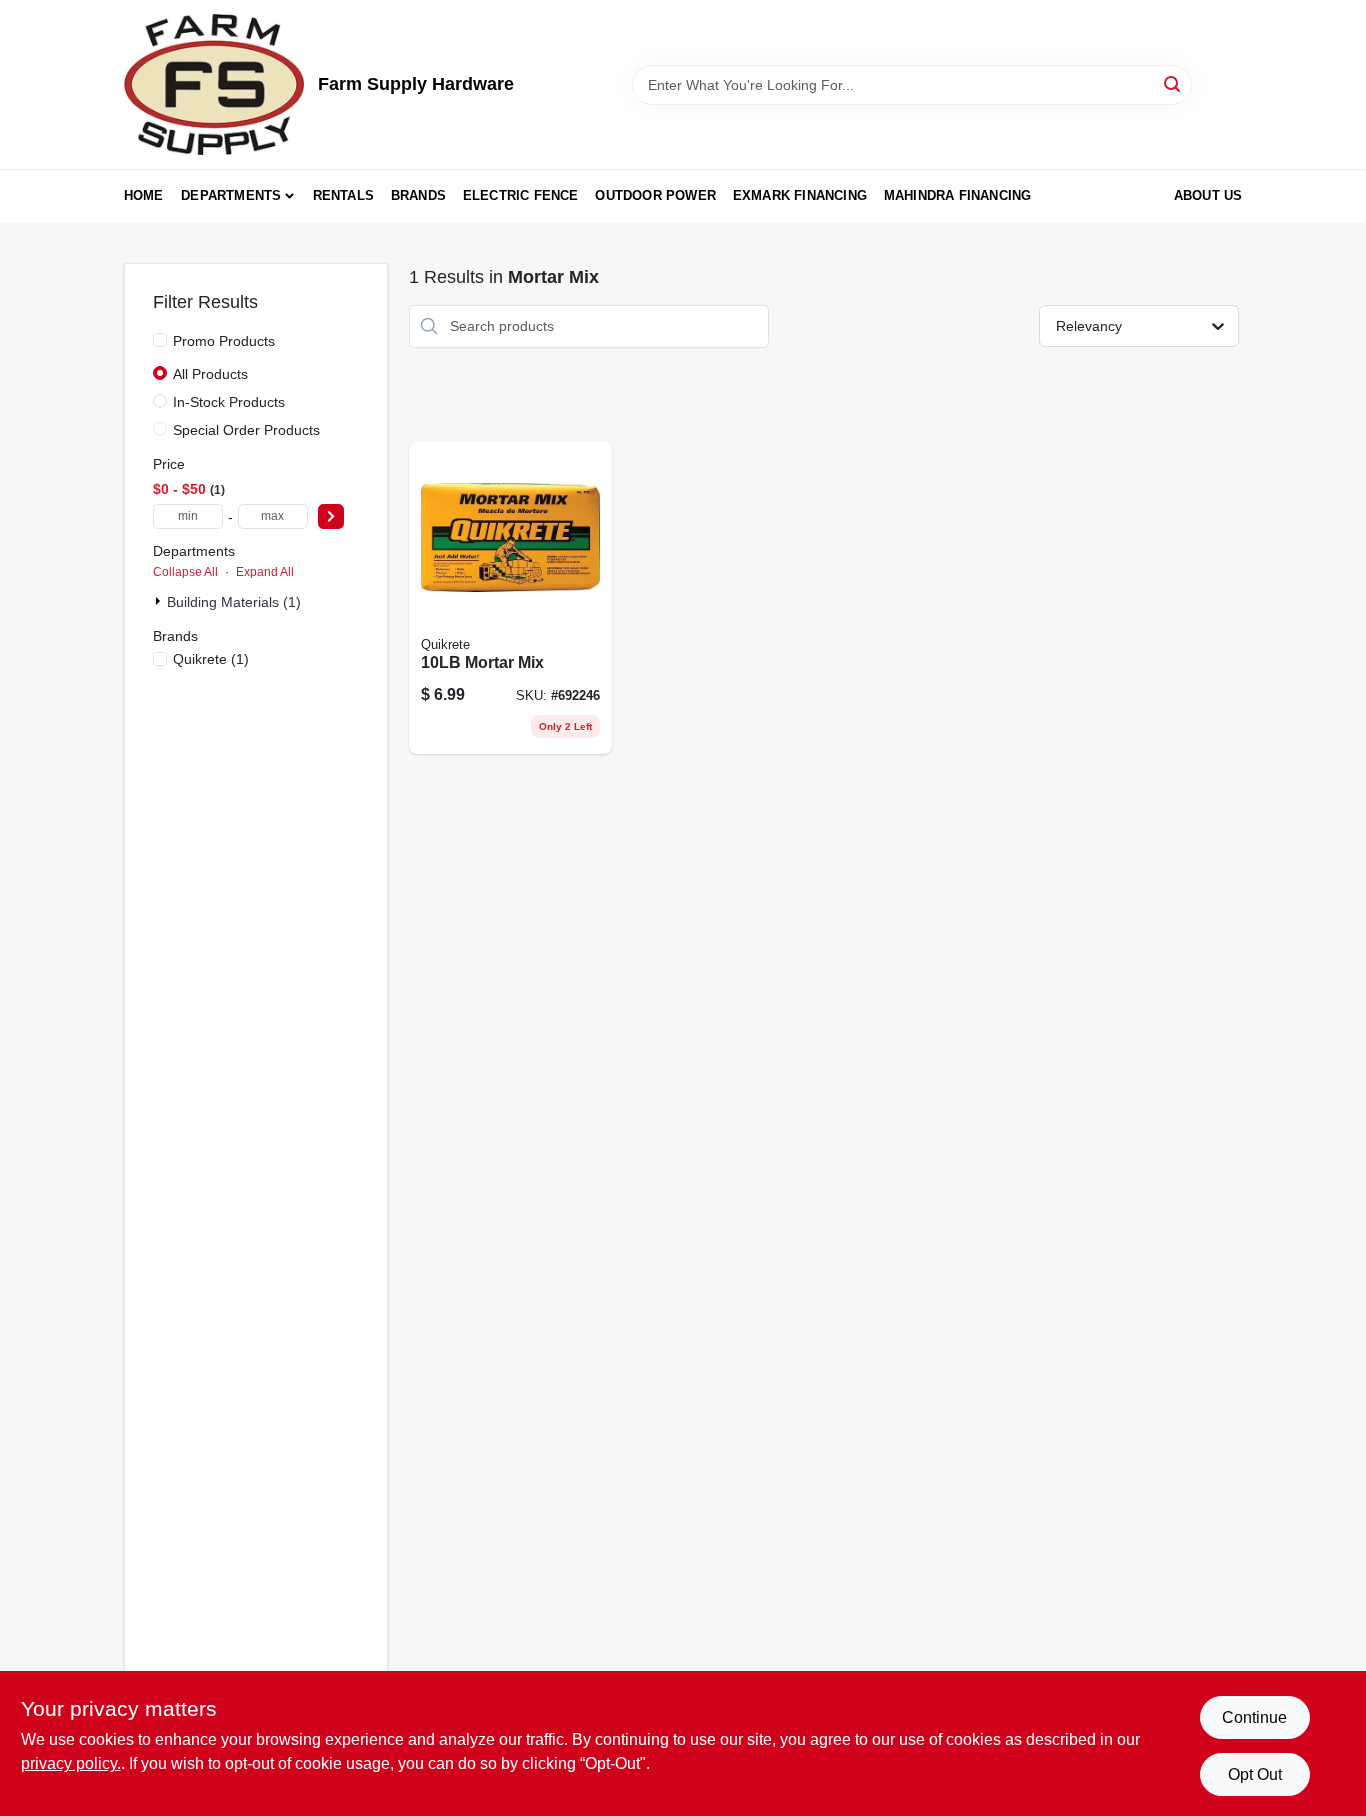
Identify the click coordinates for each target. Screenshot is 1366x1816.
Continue (1254, 1717)
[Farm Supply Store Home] (214, 84)
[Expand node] (160, 601)
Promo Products (224, 341)
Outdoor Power (655, 195)
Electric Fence (521, 195)
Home (144, 195)
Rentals (343, 195)
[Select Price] (331, 516)
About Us (1208, 195)
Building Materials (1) (234, 602)
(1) (211, 659)
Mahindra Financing (958, 195)
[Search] (1173, 83)
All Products (210, 374)
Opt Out (1255, 1774)
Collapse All (185, 572)
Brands (418, 195)
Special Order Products (246, 430)
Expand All (265, 572)
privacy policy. (71, 1763)
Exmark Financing (800, 195)
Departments (231, 195)
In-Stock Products (229, 402)
